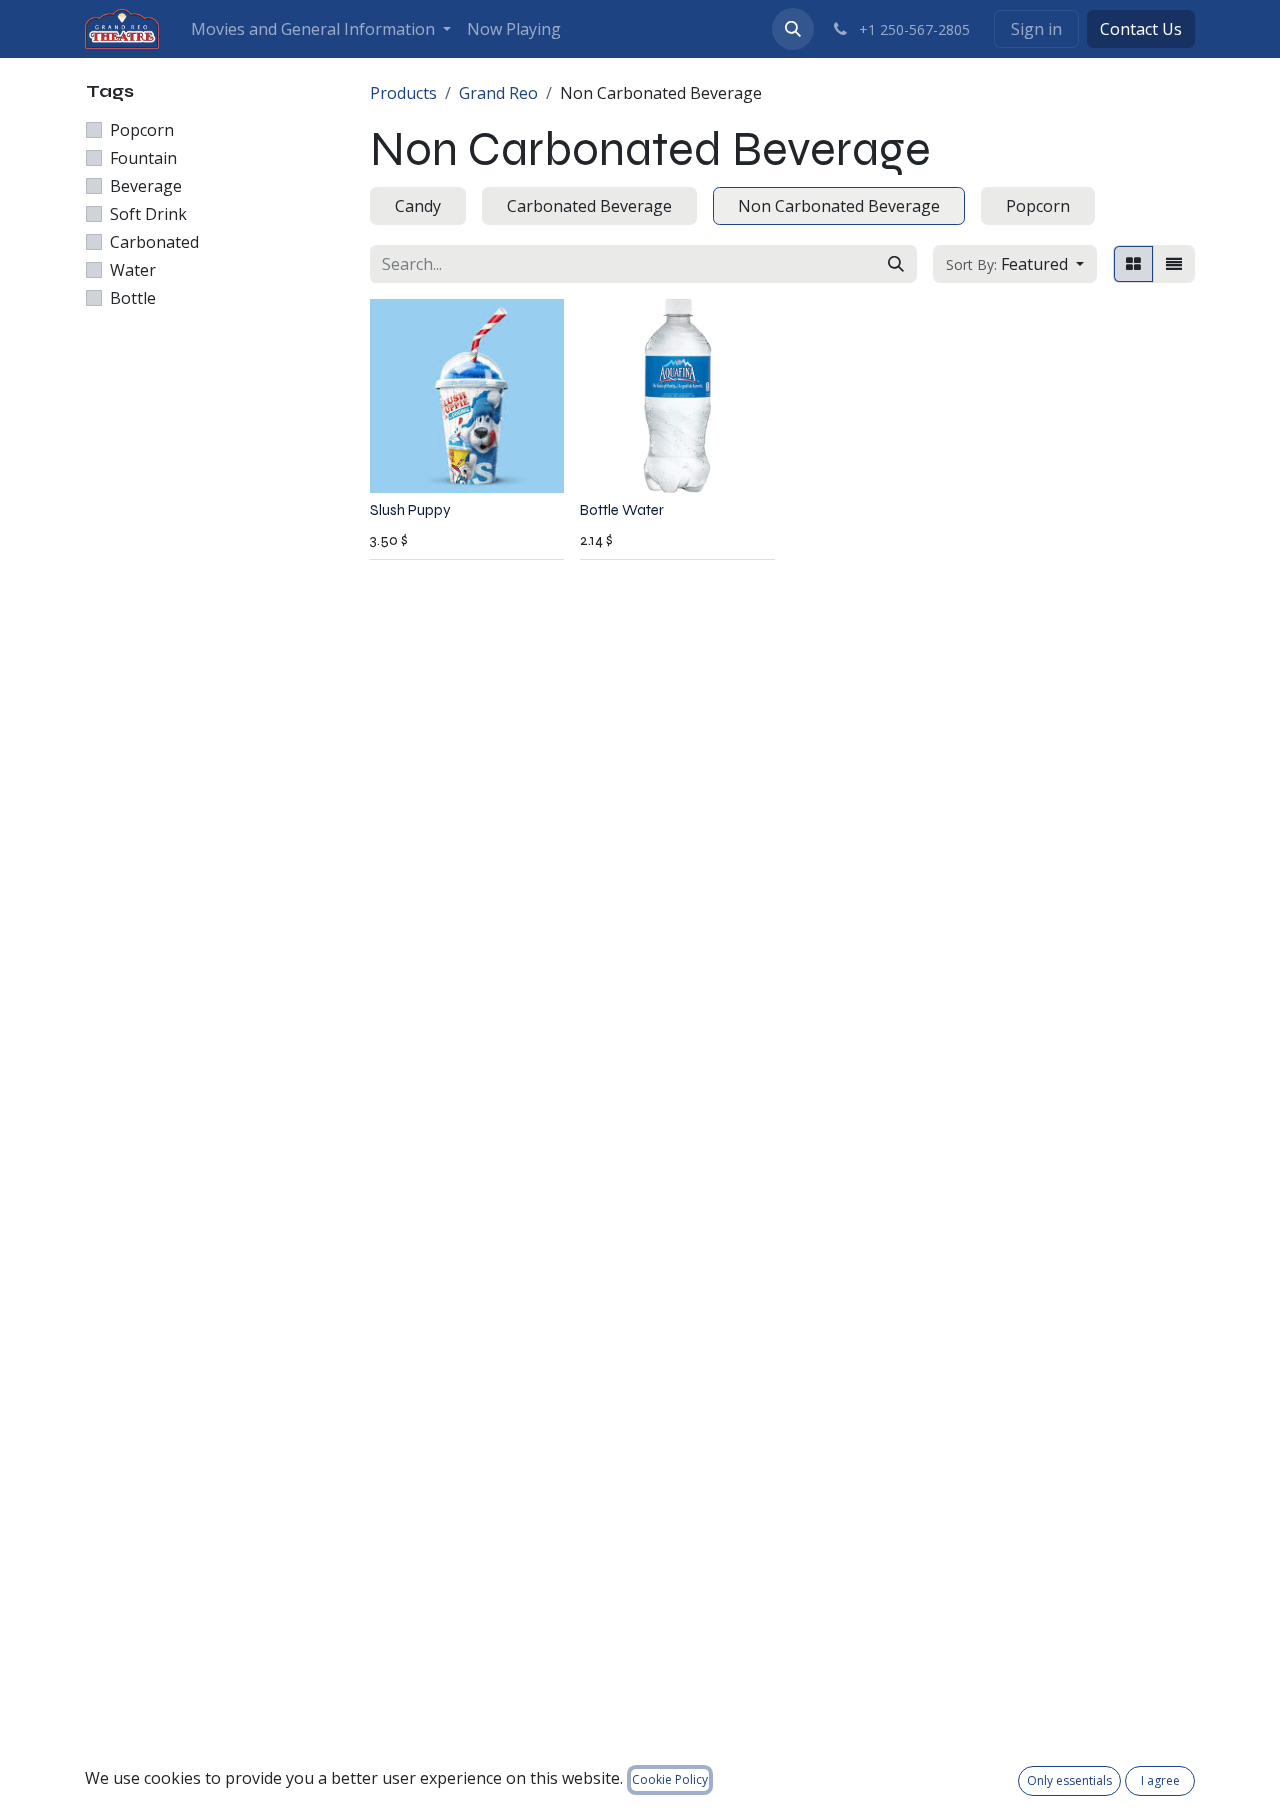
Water (133, 270)
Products (403, 93)
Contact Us (1141, 29)
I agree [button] (1160, 1780)
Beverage (146, 186)
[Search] (896, 264)
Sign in (1036, 29)
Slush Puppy (410, 510)
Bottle (133, 298)
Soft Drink (148, 214)
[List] (1174, 264)
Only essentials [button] (1069, 1780)
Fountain (143, 158)
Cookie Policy (670, 1779)
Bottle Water (622, 510)
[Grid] (1133, 264)
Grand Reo (498, 93)
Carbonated (154, 242)
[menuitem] (321, 29)
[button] (793, 29)
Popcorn (142, 130)
